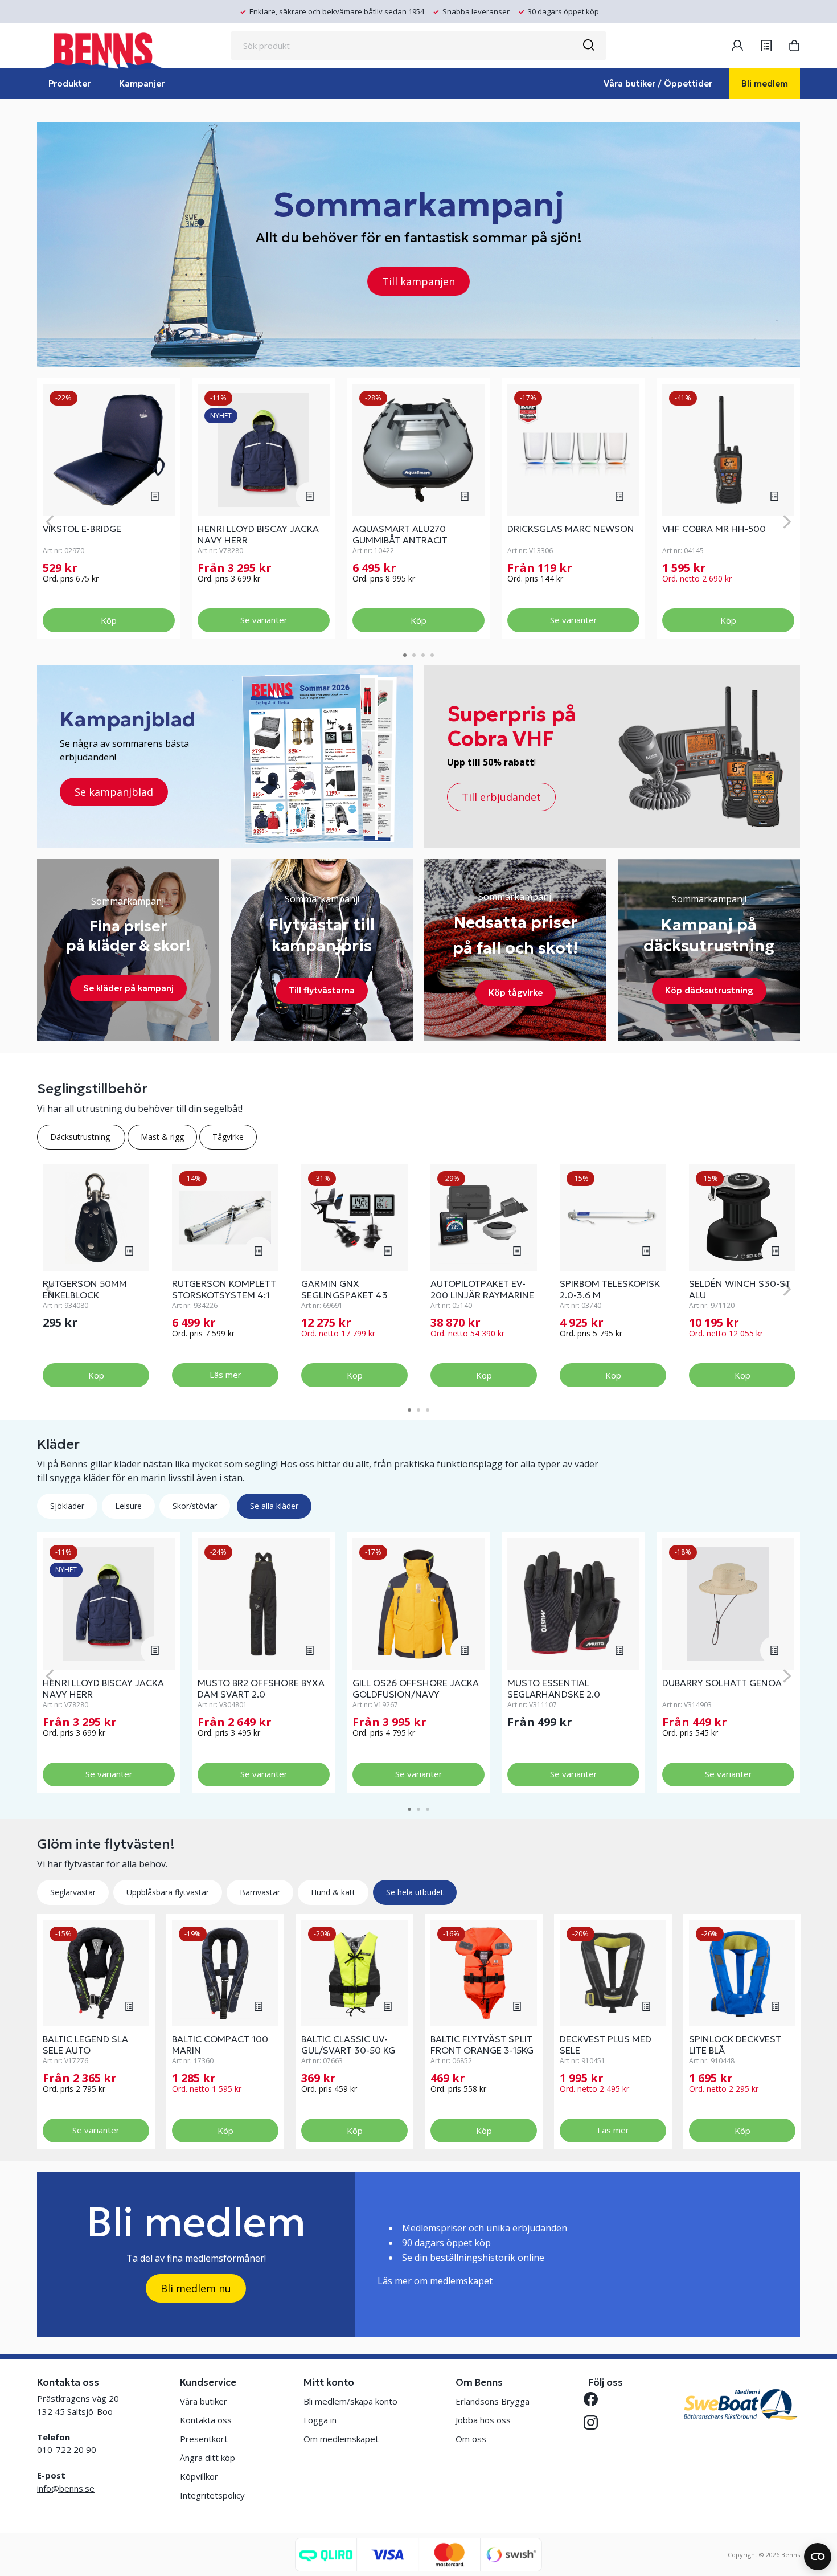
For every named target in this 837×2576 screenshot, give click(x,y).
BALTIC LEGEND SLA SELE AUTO (85, 2045)
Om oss (471, 2439)
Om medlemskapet (341, 2439)
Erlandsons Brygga (493, 2401)
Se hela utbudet (415, 1892)
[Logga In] (737, 46)
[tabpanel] (109, 509)
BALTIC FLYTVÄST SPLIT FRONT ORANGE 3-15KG (482, 2045)
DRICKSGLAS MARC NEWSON (571, 529)
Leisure (128, 1506)
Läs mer (225, 1375)
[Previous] (50, 522)
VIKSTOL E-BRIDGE (82, 529)
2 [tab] (414, 655)
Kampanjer (142, 83)
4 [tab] (432, 655)
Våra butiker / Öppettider (658, 83)
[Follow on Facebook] (595, 2399)
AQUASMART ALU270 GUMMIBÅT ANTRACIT (400, 534)
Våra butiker (204, 2401)
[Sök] (588, 46)
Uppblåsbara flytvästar (168, 1892)
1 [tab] (405, 655)
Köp (109, 620)
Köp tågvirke (516, 993)
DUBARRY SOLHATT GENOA (722, 1683)
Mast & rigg (162, 1137)
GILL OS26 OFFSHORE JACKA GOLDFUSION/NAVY (416, 1688)
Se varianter (264, 620)
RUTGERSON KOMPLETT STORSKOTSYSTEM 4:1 (224, 1289)
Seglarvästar (73, 1892)
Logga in (320, 2420)
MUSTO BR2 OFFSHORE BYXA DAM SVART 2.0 (261, 1688)
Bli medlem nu (196, 2288)
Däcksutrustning (81, 1137)
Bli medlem (765, 83)
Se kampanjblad (114, 792)
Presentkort (204, 2439)
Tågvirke (228, 1137)
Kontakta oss (206, 2420)
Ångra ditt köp (208, 2458)
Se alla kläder (274, 1506)
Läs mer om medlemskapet (435, 2281)
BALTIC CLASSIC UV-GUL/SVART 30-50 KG (348, 2045)
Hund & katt (333, 1892)
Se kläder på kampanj (128, 988)
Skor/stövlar (195, 1506)
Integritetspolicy (212, 2495)
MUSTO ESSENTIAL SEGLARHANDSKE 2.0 (554, 1688)
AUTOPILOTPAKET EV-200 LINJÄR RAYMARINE (482, 1289)
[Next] (787, 522)
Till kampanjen (419, 281)
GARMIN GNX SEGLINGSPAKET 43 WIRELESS (344, 1295)
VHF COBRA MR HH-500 (714, 529)
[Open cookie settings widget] (818, 2557)
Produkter (69, 83)
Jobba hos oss (483, 2420)
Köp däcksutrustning (709, 990)
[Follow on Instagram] (595, 2422)
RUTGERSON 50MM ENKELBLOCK (85, 1289)
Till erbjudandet (501, 797)
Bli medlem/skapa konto (350, 2401)
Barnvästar (260, 1892)
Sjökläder (67, 1506)
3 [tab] (423, 655)
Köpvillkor (199, 2476)
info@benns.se (66, 2488)
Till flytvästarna (322, 990)
